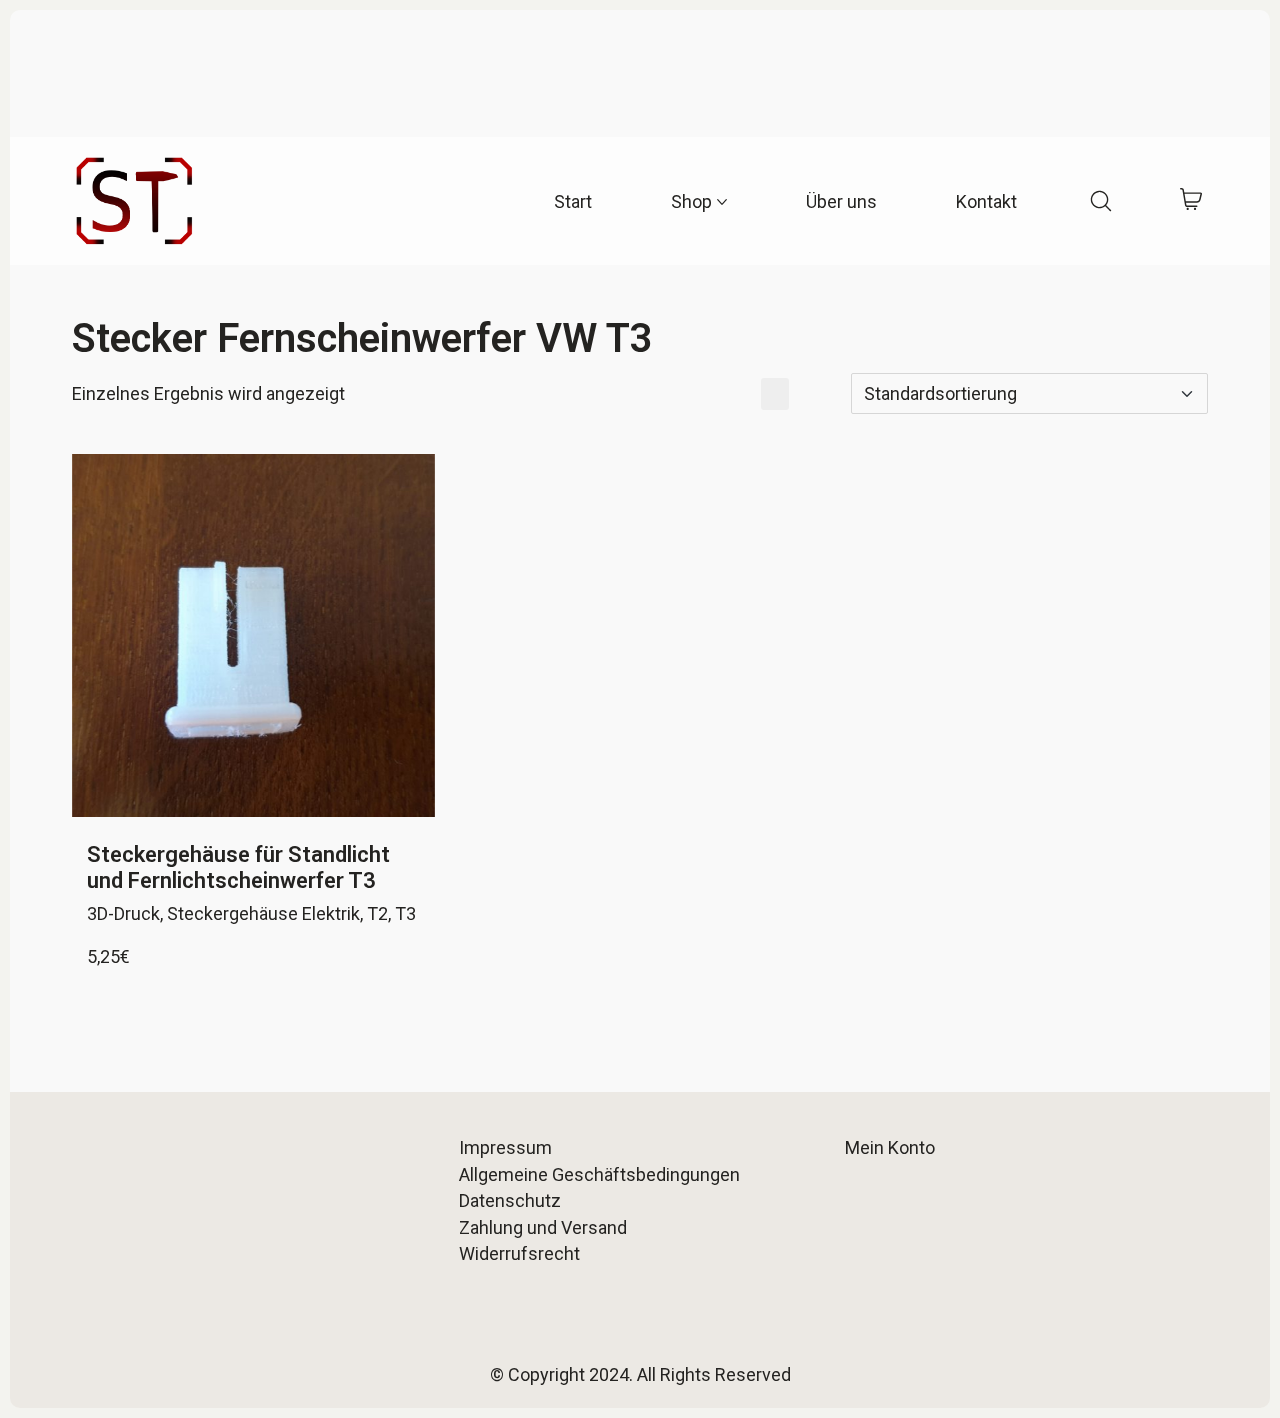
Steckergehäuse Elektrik (263, 913)
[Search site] (1101, 201)
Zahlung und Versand (543, 1227)
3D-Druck (123, 913)
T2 (377, 913)
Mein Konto (890, 1147)
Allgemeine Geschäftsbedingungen (599, 1174)
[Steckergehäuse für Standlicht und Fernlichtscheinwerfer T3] (253, 635)
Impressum (505, 1147)
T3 (405, 913)
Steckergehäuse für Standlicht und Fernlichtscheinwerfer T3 (238, 867)
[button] (737, 394)
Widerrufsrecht (519, 1253)
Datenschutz (510, 1200)
